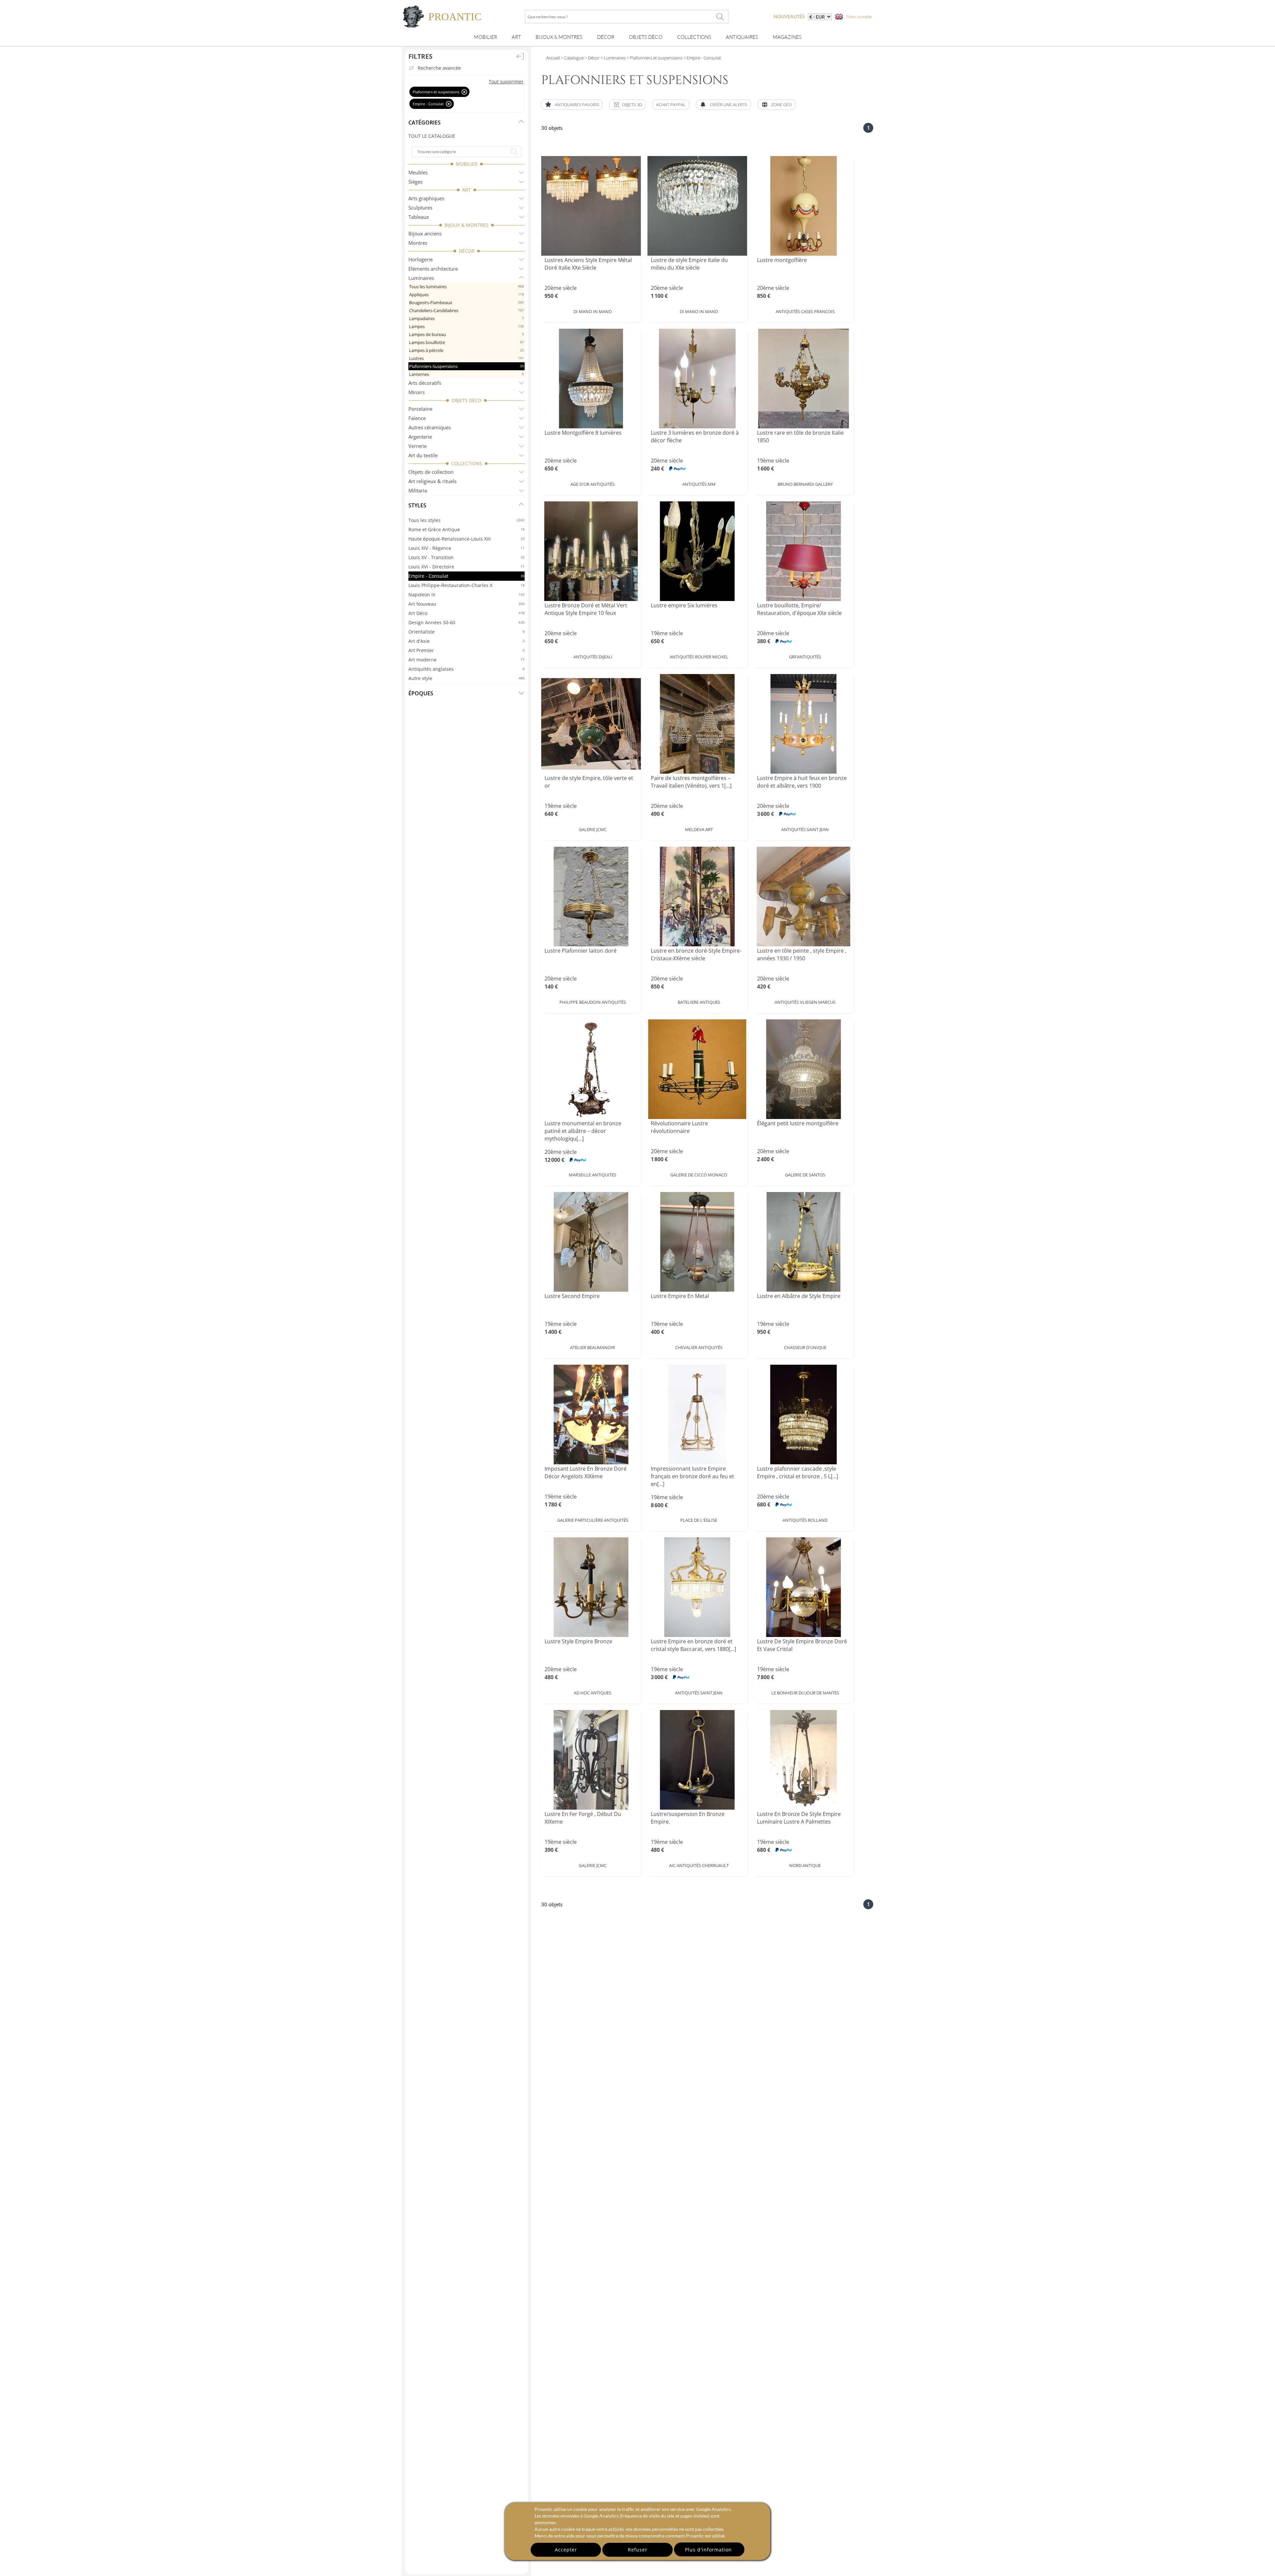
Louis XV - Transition (467, 557)
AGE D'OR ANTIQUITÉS (593, 484)
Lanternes (467, 374)
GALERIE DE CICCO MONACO (699, 1175)
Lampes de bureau (467, 334)
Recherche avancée (439, 68)
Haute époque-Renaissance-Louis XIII (467, 539)
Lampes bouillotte (467, 342)
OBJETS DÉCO (467, 400)
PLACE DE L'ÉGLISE (699, 1520)
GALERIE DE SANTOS (805, 1175)
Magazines (787, 37)
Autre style (467, 678)
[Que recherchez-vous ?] (720, 17)
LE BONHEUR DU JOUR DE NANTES (805, 1693)
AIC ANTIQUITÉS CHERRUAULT (699, 1865)
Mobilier (485, 37)
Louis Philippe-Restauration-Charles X (467, 585)
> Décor (592, 58)
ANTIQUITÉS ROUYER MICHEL (699, 657)
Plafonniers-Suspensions (467, 366)
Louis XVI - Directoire (467, 567)
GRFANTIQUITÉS (805, 657)
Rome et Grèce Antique (467, 529)
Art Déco (467, 613)
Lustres (467, 358)
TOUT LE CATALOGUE (432, 136)
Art (516, 37)
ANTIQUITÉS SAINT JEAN (805, 829)
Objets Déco (646, 37)
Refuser (638, 2550)
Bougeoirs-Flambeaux (467, 302)
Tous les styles (467, 520)
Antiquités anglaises (467, 669)
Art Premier (467, 650)
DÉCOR (467, 251)
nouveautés (789, 16)
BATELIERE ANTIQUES (699, 1002)
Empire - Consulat (467, 576)
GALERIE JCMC (593, 829)
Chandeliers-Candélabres (467, 310)
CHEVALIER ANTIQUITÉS (699, 1347)
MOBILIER (467, 164)
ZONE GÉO (782, 105)
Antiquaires (742, 37)
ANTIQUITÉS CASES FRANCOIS (805, 311)
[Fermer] (464, 92)
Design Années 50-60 (467, 622)
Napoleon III (467, 595)
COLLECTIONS (467, 463)
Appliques (467, 295)
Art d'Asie (467, 641)
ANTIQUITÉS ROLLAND (805, 1520)
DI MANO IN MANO (593, 311)
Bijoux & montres (559, 37)
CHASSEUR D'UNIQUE (805, 1347)
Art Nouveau (467, 604)
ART (467, 190)
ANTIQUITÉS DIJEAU (593, 657)
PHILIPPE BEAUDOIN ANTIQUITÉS (593, 1002)
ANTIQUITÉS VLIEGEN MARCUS (805, 1002)
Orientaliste (467, 632)
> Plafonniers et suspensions (654, 58)
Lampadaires (467, 318)
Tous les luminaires (467, 287)
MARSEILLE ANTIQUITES (593, 1175)
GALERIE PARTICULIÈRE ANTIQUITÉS (593, 1520)
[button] (628, 105)
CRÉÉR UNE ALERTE (729, 105)
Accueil (553, 58)
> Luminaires (613, 58)
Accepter (566, 2550)
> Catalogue (572, 58)
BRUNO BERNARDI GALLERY (805, 484)
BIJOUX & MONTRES (467, 225)
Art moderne (467, 660)
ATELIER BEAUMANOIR (593, 1347)
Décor (606, 37)
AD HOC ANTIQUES (593, 1693)
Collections (694, 37)
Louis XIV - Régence (467, 548)
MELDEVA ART (699, 829)
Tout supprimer (506, 82)
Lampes (467, 326)
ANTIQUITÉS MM (699, 484)
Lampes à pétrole (467, 350)
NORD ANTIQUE (805, 1865)
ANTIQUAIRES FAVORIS (577, 105)
